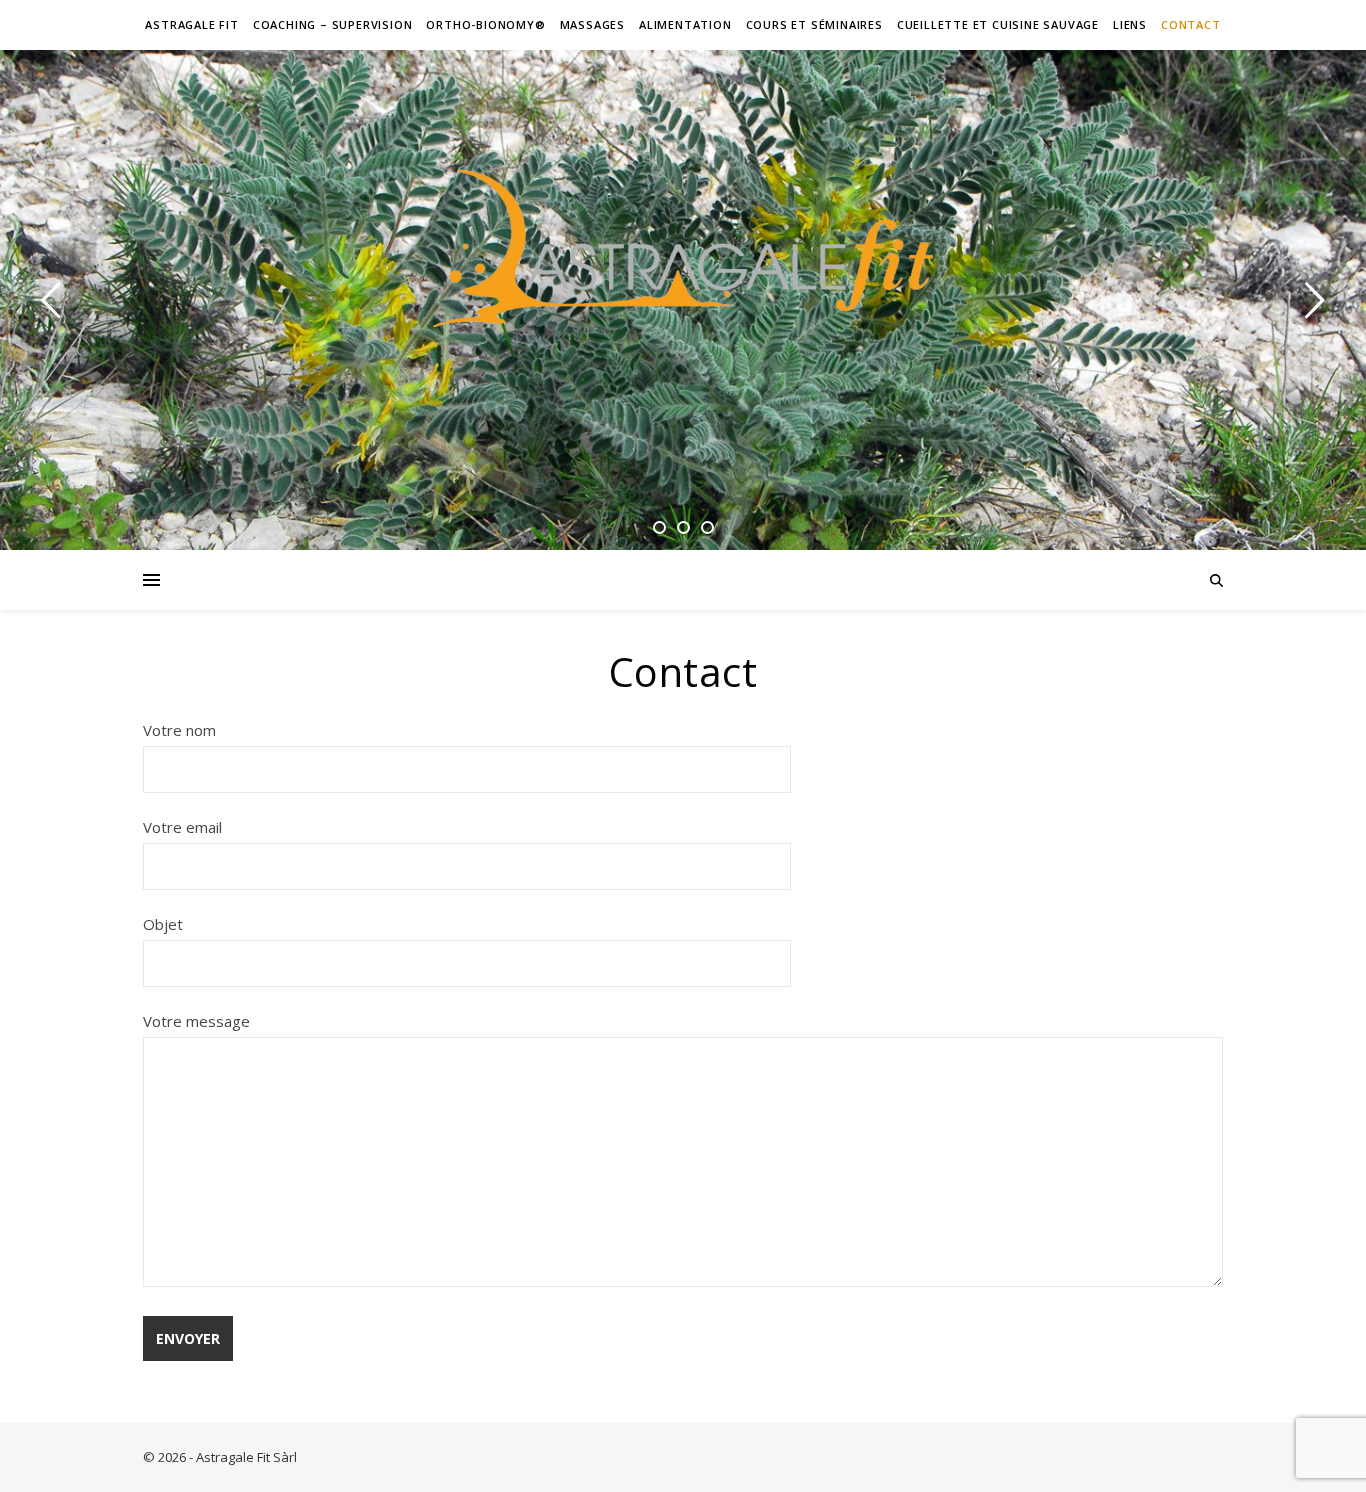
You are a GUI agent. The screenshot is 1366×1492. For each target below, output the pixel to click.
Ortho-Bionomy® (485, 24)
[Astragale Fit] (683, 248)
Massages (592, 24)
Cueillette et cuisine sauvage (998, 24)
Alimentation (685, 24)
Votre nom (179, 730)
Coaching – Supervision (333, 24)
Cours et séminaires (814, 24)
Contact (1191, 24)
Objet (163, 924)
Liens (1130, 24)
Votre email (182, 827)
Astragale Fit (191, 24)
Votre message (196, 1021)
